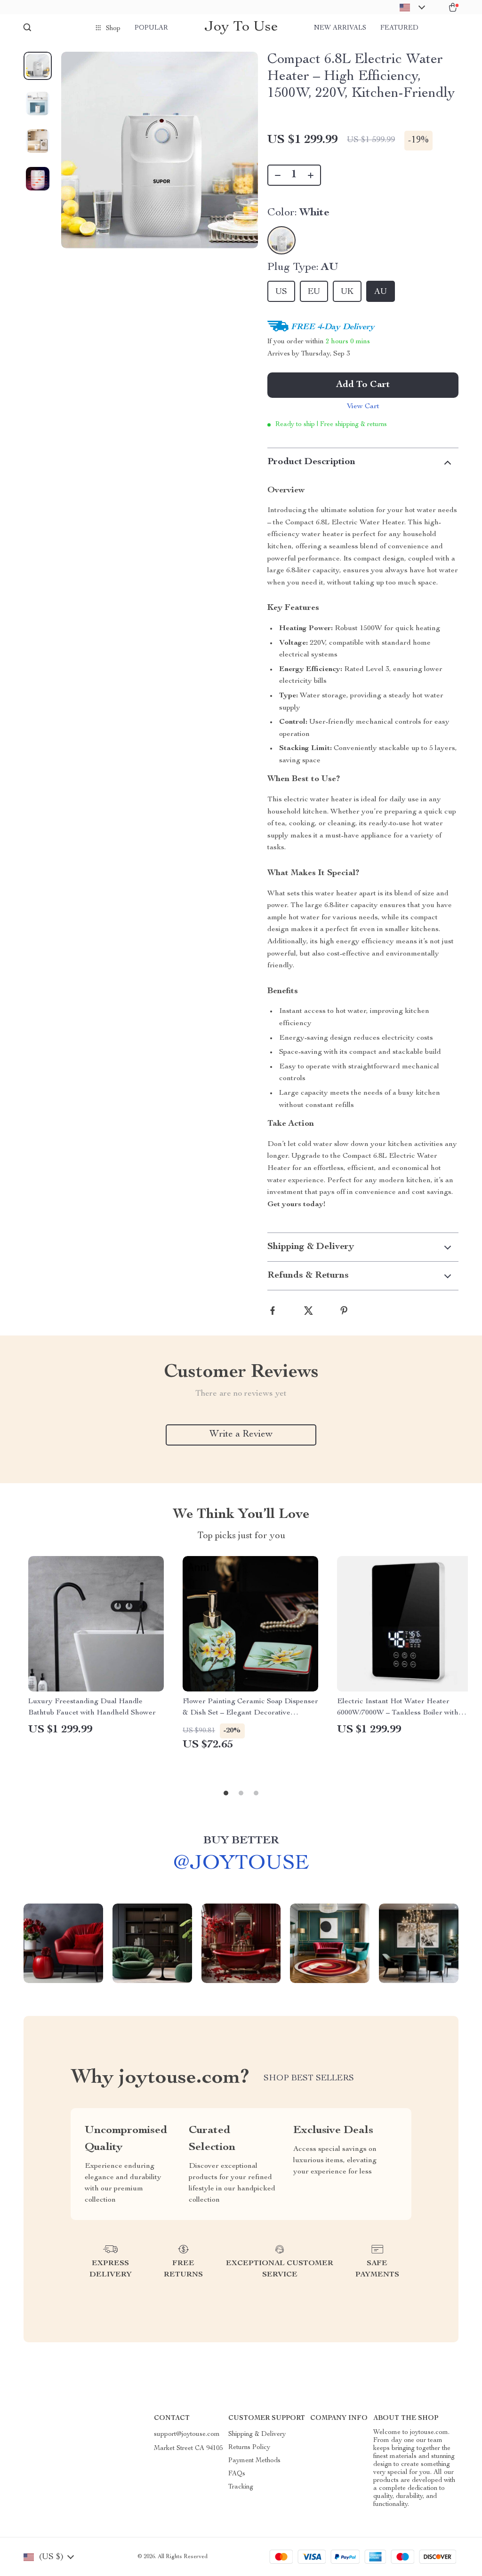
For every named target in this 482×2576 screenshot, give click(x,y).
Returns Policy (249, 2448)
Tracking (241, 2487)
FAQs (237, 2474)
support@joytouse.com (187, 2434)
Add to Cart (363, 385)
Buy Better (241, 1841)
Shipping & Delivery (257, 2434)
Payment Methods (254, 2461)
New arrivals (340, 28)
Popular (151, 28)
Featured (399, 28)
